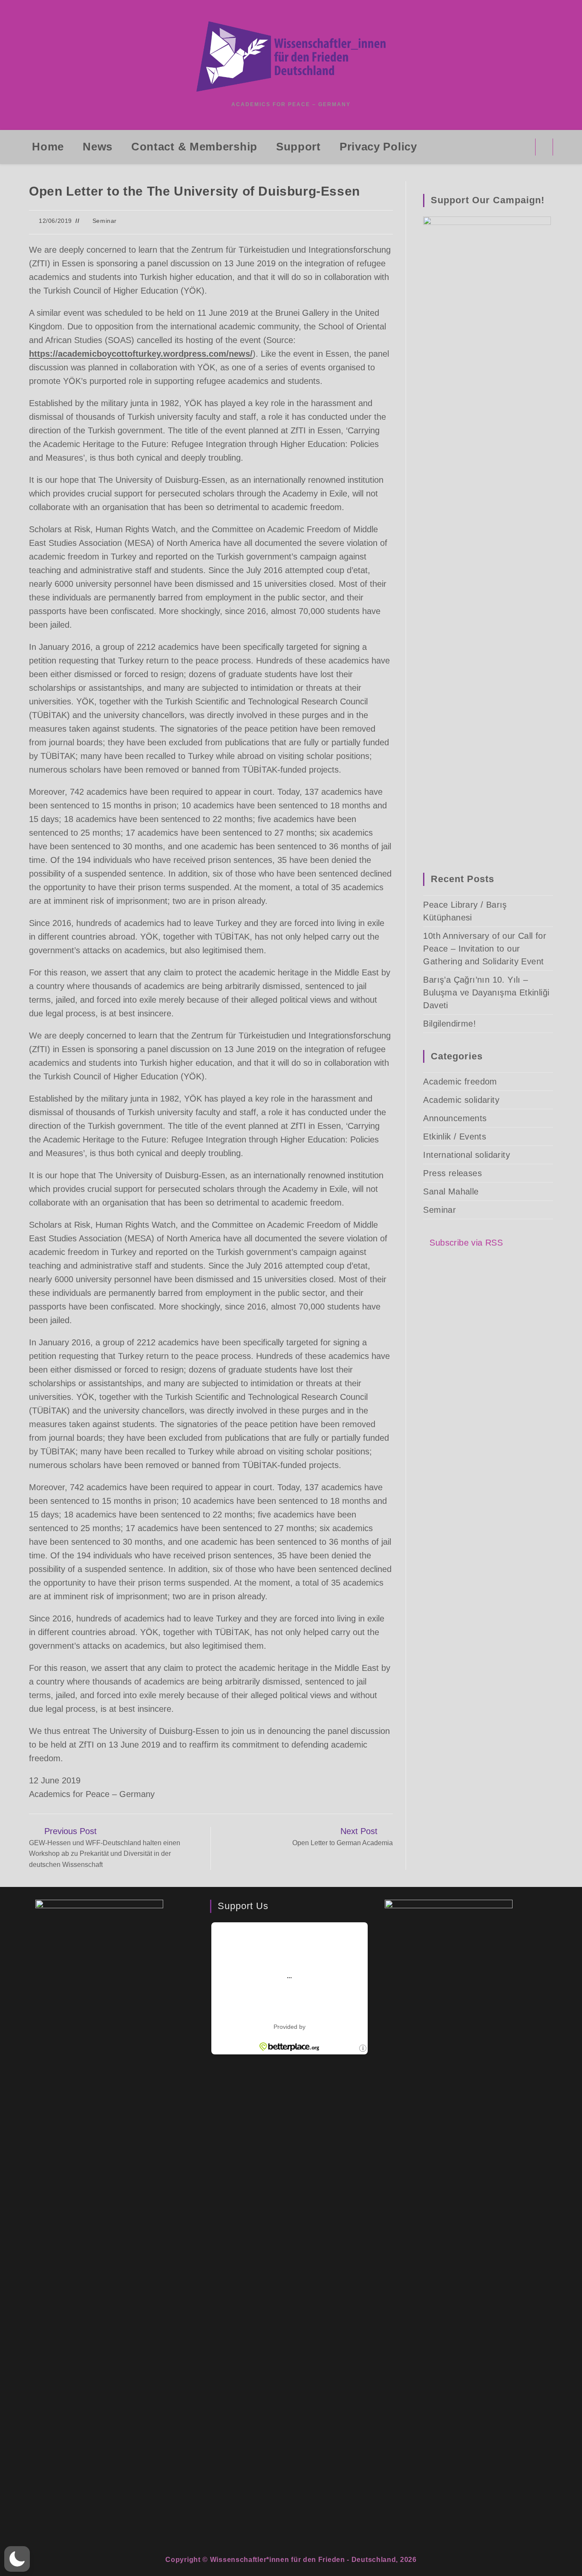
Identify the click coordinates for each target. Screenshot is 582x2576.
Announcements (455, 1118)
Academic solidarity (461, 1100)
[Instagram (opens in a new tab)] (523, 147)
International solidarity (467, 1155)
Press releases (452, 1173)
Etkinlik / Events (455, 1137)
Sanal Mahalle (451, 1191)
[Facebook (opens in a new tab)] (506, 147)
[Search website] (544, 149)
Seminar (105, 221)
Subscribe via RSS (466, 1243)
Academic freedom (460, 1082)
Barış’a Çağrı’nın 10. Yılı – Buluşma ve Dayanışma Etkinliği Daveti (486, 992)
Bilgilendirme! (449, 1024)
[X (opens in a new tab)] (489, 147)
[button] (17, 2559)
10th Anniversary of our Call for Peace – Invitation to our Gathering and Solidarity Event (485, 949)
